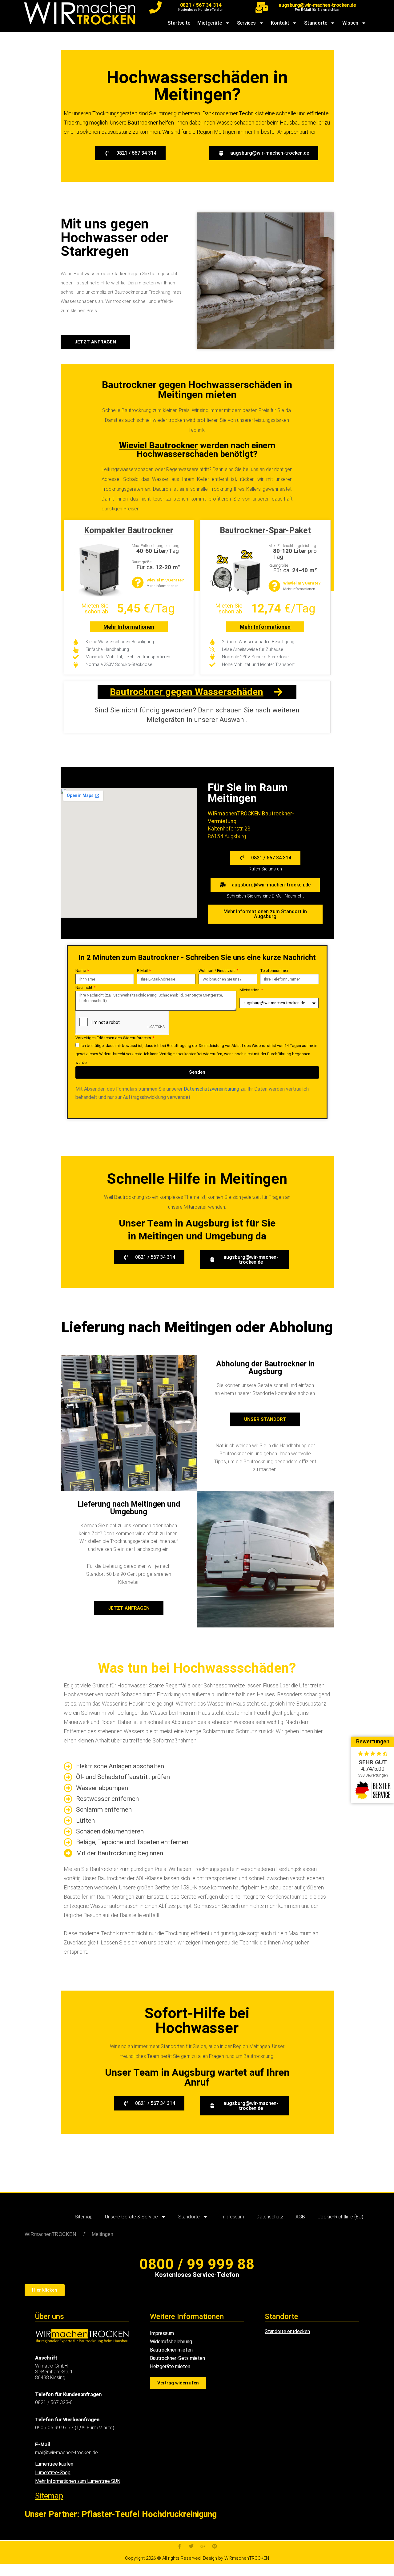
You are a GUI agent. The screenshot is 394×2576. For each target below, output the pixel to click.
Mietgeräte (210, 23)
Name (81, 971)
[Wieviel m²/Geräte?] (138, 583)
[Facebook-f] (179, 2546)
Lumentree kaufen (54, 2464)
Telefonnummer (274, 971)
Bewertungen (373, 1742)
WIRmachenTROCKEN (50, 2234)
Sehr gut (373, 1762)
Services (246, 23)
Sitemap (84, 2217)
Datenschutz (270, 2217)
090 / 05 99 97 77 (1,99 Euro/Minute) (75, 2428)
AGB (300, 2217)
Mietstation (250, 990)
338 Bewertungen (373, 1775)
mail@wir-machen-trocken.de (66, 2453)
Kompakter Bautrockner (129, 530)
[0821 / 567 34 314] (155, 7)
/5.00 (373, 1769)
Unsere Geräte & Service (131, 2217)
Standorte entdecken (287, 2331)
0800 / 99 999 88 (197, 2264)
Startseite (179, 23)
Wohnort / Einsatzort (217, 971)
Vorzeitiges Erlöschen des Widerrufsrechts (114, 1038)
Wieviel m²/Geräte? (165, 580)
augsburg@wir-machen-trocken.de (317, 5)
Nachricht (84, 987)
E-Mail (143, 971)
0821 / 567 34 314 (201, 5)
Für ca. (158, 567)
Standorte (316, 23)
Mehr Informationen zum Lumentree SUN (78, 2481)
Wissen (350, 23)
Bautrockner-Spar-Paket (265, 530)
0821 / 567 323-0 (54, 2402)
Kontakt (280, 23)
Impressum (232, 2217)
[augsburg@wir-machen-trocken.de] (262, 7)
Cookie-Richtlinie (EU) (340, 2217)
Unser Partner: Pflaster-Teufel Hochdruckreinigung (121, 2514)
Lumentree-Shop (53, 2473)
